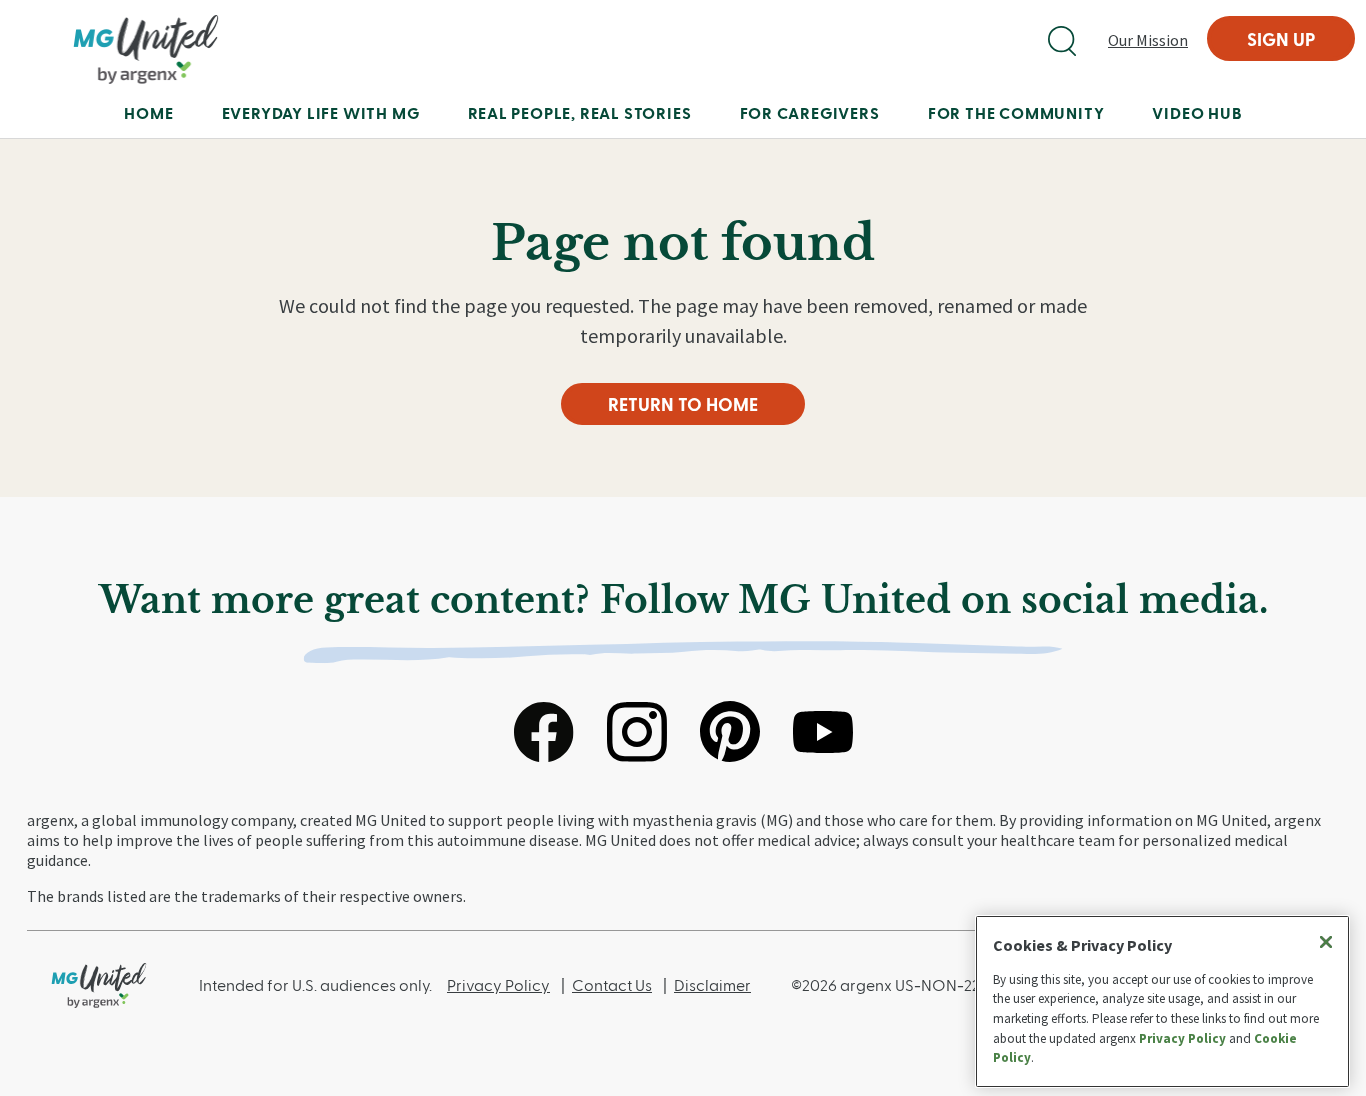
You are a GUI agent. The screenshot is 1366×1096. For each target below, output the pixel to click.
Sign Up (1281, 38)
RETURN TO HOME (683, 403)
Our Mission (1148, 40)
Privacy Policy (498, 984)
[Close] (1326, 942)
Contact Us (612, 984)
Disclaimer (712, 984)
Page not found (683, 243)
